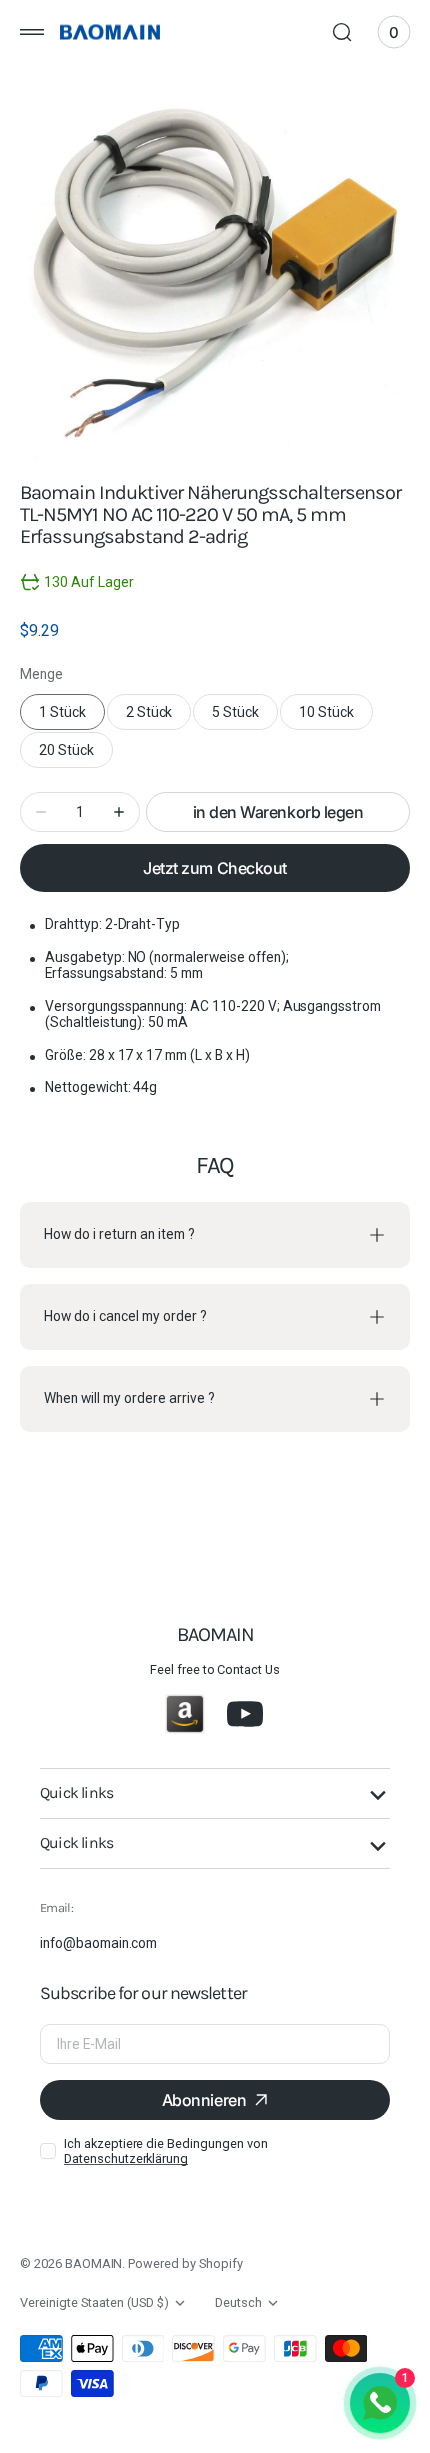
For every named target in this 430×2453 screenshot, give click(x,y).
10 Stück (336, 717)
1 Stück (72, 717)
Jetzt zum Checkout (214, 868)
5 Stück (245, 717)
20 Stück (76, 755)
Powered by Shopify (185, 2263)
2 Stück (159, 717)
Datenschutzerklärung (126, 2158)
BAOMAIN (94, 2263)
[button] (32, 32)
